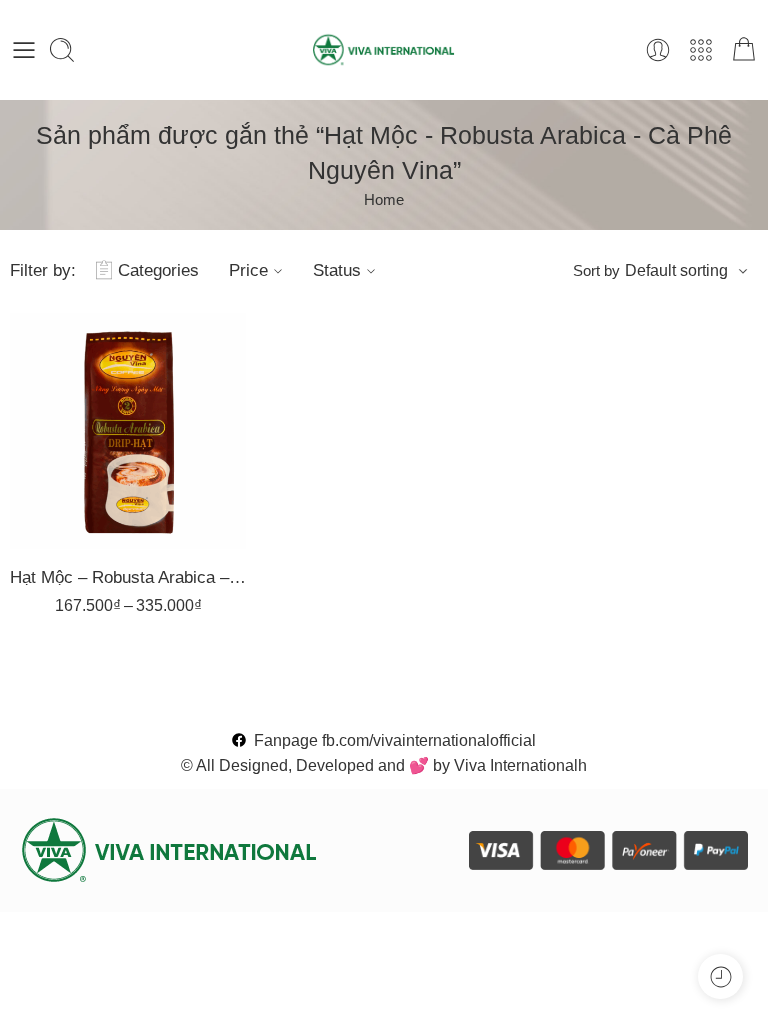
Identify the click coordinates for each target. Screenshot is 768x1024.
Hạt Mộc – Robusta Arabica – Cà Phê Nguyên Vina (128, 577)
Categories (158, 270)
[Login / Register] (658, 50)
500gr (80, 425)
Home (384, 200)
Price (248, 270)
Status (337, 270)
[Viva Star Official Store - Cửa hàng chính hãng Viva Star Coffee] (384, 50)
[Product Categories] (701, 50)
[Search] (62, 50)
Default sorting (676, 270)
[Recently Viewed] (720, 976)
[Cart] (744, 50)
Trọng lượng (61, 367)
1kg (80, 394)
